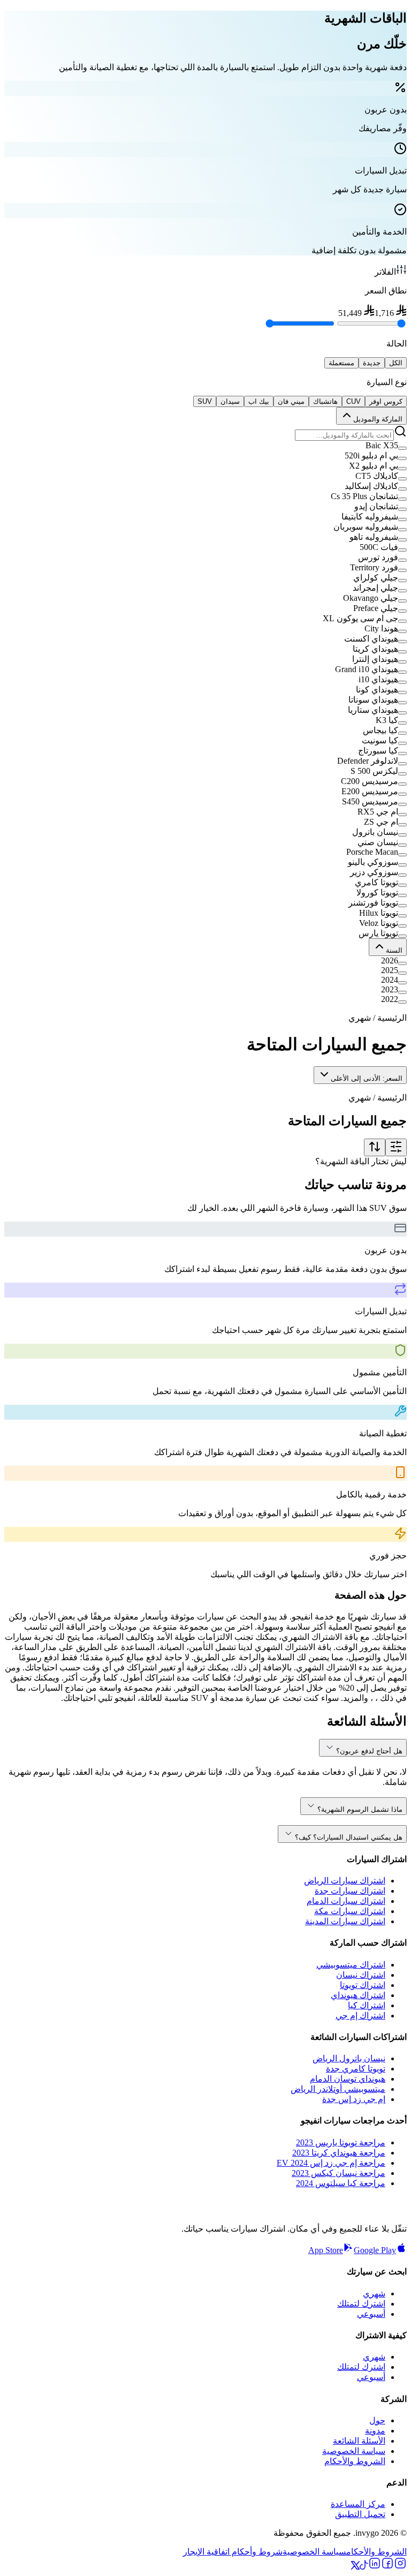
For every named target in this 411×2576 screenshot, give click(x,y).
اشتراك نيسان (361, 1975)
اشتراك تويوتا (363, 1985)
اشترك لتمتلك (361, 2304)
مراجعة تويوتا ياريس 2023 (341, 2142)
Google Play (375, 2250)
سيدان (230, 401)
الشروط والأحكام (355, 2461)
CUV (353, 401)
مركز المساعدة (358, 2504)
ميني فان (291, 401)
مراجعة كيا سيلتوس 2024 (341, 2183)
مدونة (375, 2431)
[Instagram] (400, 2567)
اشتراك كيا (367, 2005)
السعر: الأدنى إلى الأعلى (367, 1078)
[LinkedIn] (375, 2567)
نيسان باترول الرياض (349, 2058)
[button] (205, 446)
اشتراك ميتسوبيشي (351, 1965)
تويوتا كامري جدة (356, 2069)
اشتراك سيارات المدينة (345, 1921)
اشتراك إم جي (360, 2016)
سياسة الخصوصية (354, 2451)
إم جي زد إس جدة (354, 2099)
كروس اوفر (386, 401)
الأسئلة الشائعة (359, 2441)
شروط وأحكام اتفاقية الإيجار (233, 2552)
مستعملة (341, 363)
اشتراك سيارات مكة (350, 1911)
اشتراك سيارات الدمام (346, 1901)
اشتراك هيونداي (358, 1995)
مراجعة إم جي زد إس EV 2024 (331, 2163)
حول (377, 2420)
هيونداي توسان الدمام (348, 2079)
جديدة (372, 363)
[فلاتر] (396, 1147)
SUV (205, 401)
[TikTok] (364, 2567)
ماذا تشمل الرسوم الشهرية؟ (360, 1809)
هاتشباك (325, 401)
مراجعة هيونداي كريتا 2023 (339, 2153)
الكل (396, 363)
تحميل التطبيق (360, 2514)
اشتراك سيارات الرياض (345, 1881)
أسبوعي (371, 2314)
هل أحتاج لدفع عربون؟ (369, 1751)
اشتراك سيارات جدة (350, 1891)
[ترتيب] (375, 1147)
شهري (374, 2293)
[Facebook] (387, 2567)
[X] (355, 2567)
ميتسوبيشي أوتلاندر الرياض (338, 2089)
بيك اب (259, 401)
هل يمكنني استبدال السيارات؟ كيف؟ (349, 1837)
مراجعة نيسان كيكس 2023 (338, 2173)
